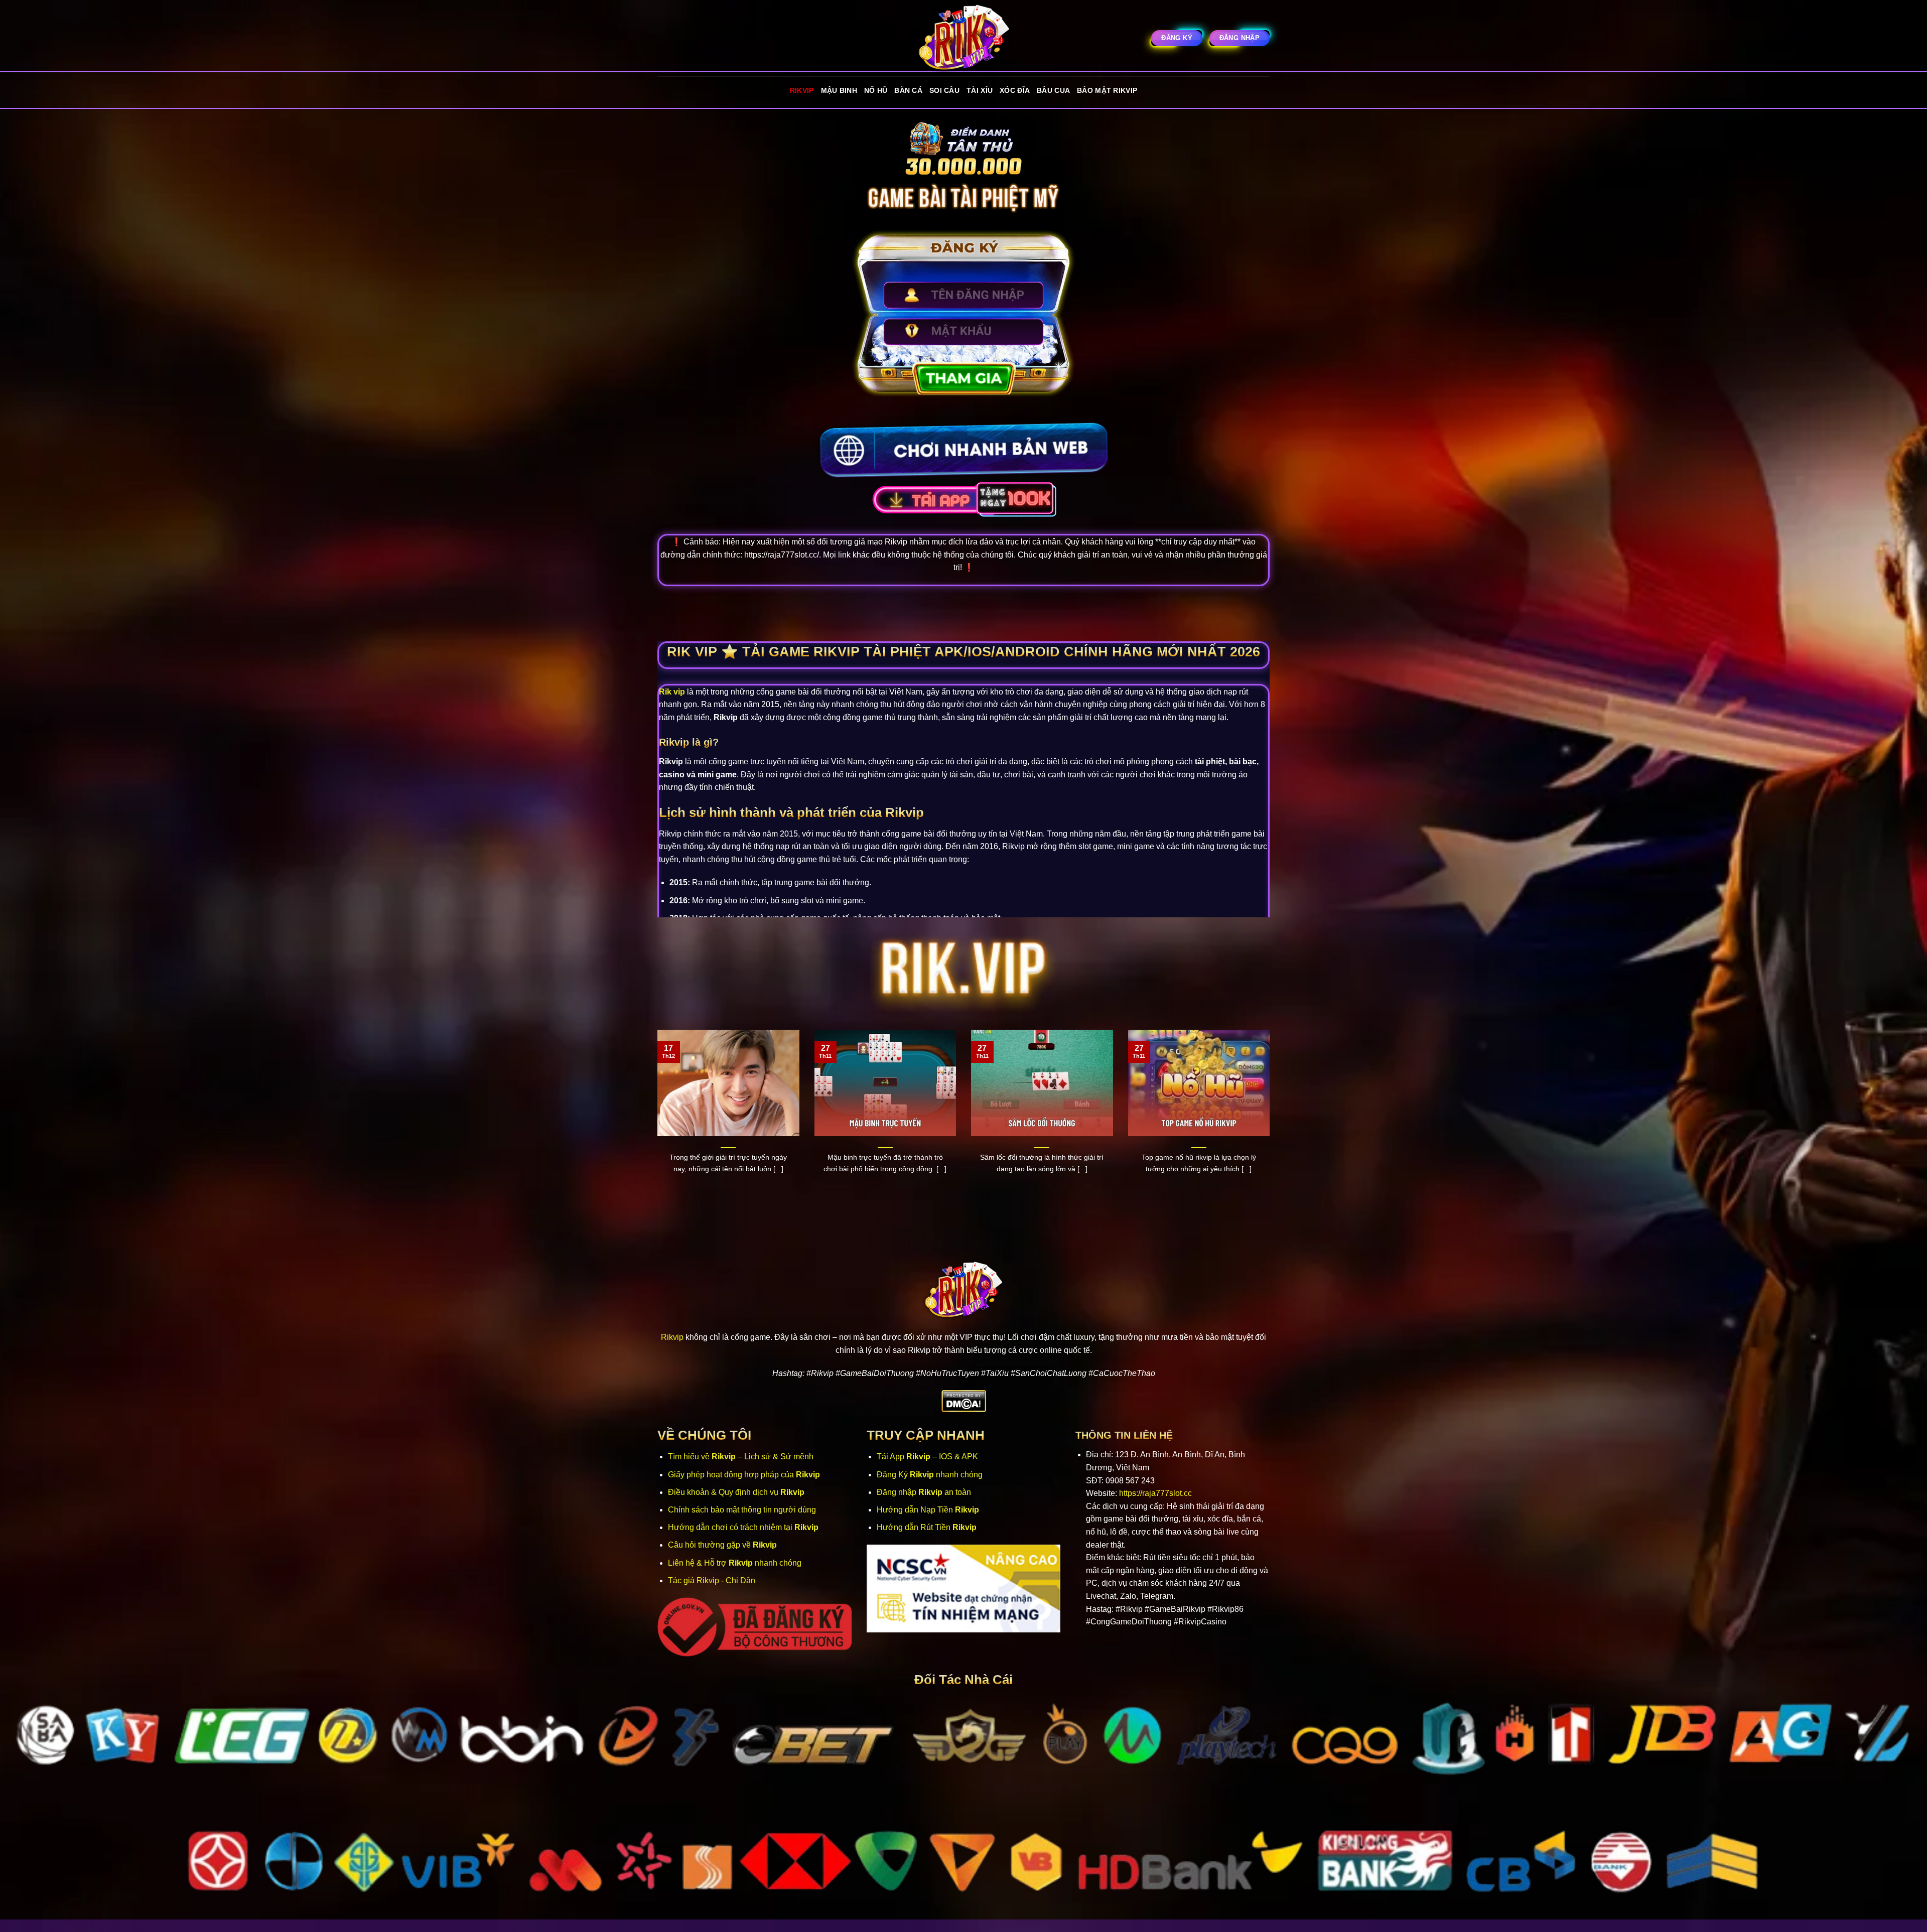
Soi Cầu (944, 90)
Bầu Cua (1053, 90)
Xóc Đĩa (1015, 90)
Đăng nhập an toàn (924, 1492)
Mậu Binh (839, 90)
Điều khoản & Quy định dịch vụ (736, 1492)
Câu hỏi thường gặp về (722, 1545)
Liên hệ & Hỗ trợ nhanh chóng (735, 1563)
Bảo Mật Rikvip (1107, 90)
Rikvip (802, 90)
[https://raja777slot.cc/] (963, 38)
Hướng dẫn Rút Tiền (927, 1527)
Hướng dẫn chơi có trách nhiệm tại (743, 1527)
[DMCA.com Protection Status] (964, 1401)
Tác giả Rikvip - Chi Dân (712, 1580)
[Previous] (655, 1120)
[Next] (1272, 1120)
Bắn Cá (908, 90)
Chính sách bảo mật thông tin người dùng (742, 1510)
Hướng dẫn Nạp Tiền (928, 1510)
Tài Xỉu (980, 90)
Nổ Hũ (876, 90)
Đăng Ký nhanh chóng (930, 1475)
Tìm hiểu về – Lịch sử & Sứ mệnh (741, 1457)
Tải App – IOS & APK (927, 1457)
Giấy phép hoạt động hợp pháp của (744, 1475)
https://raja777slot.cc (1155, 1493)
